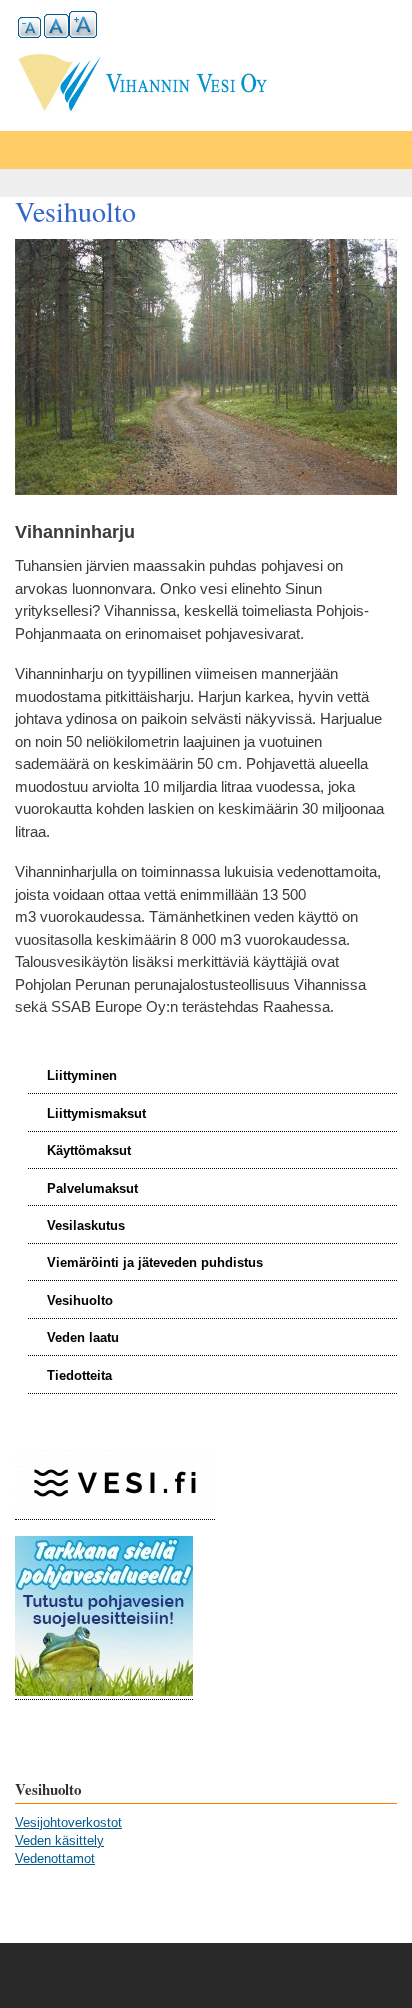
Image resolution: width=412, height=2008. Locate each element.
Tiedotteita (79, 1375)
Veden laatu (83, 1337)
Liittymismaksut (96, 1113)
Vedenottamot (55, 1858)
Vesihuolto (80, 1300)
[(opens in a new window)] (115, 1512)
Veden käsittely (59, 1840)
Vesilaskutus (86, 1225)
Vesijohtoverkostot (68, 1822)
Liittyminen (82, 1075)
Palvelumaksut (92, 1188)
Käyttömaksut (89, 1150)
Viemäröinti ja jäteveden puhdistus (155, 1262)
